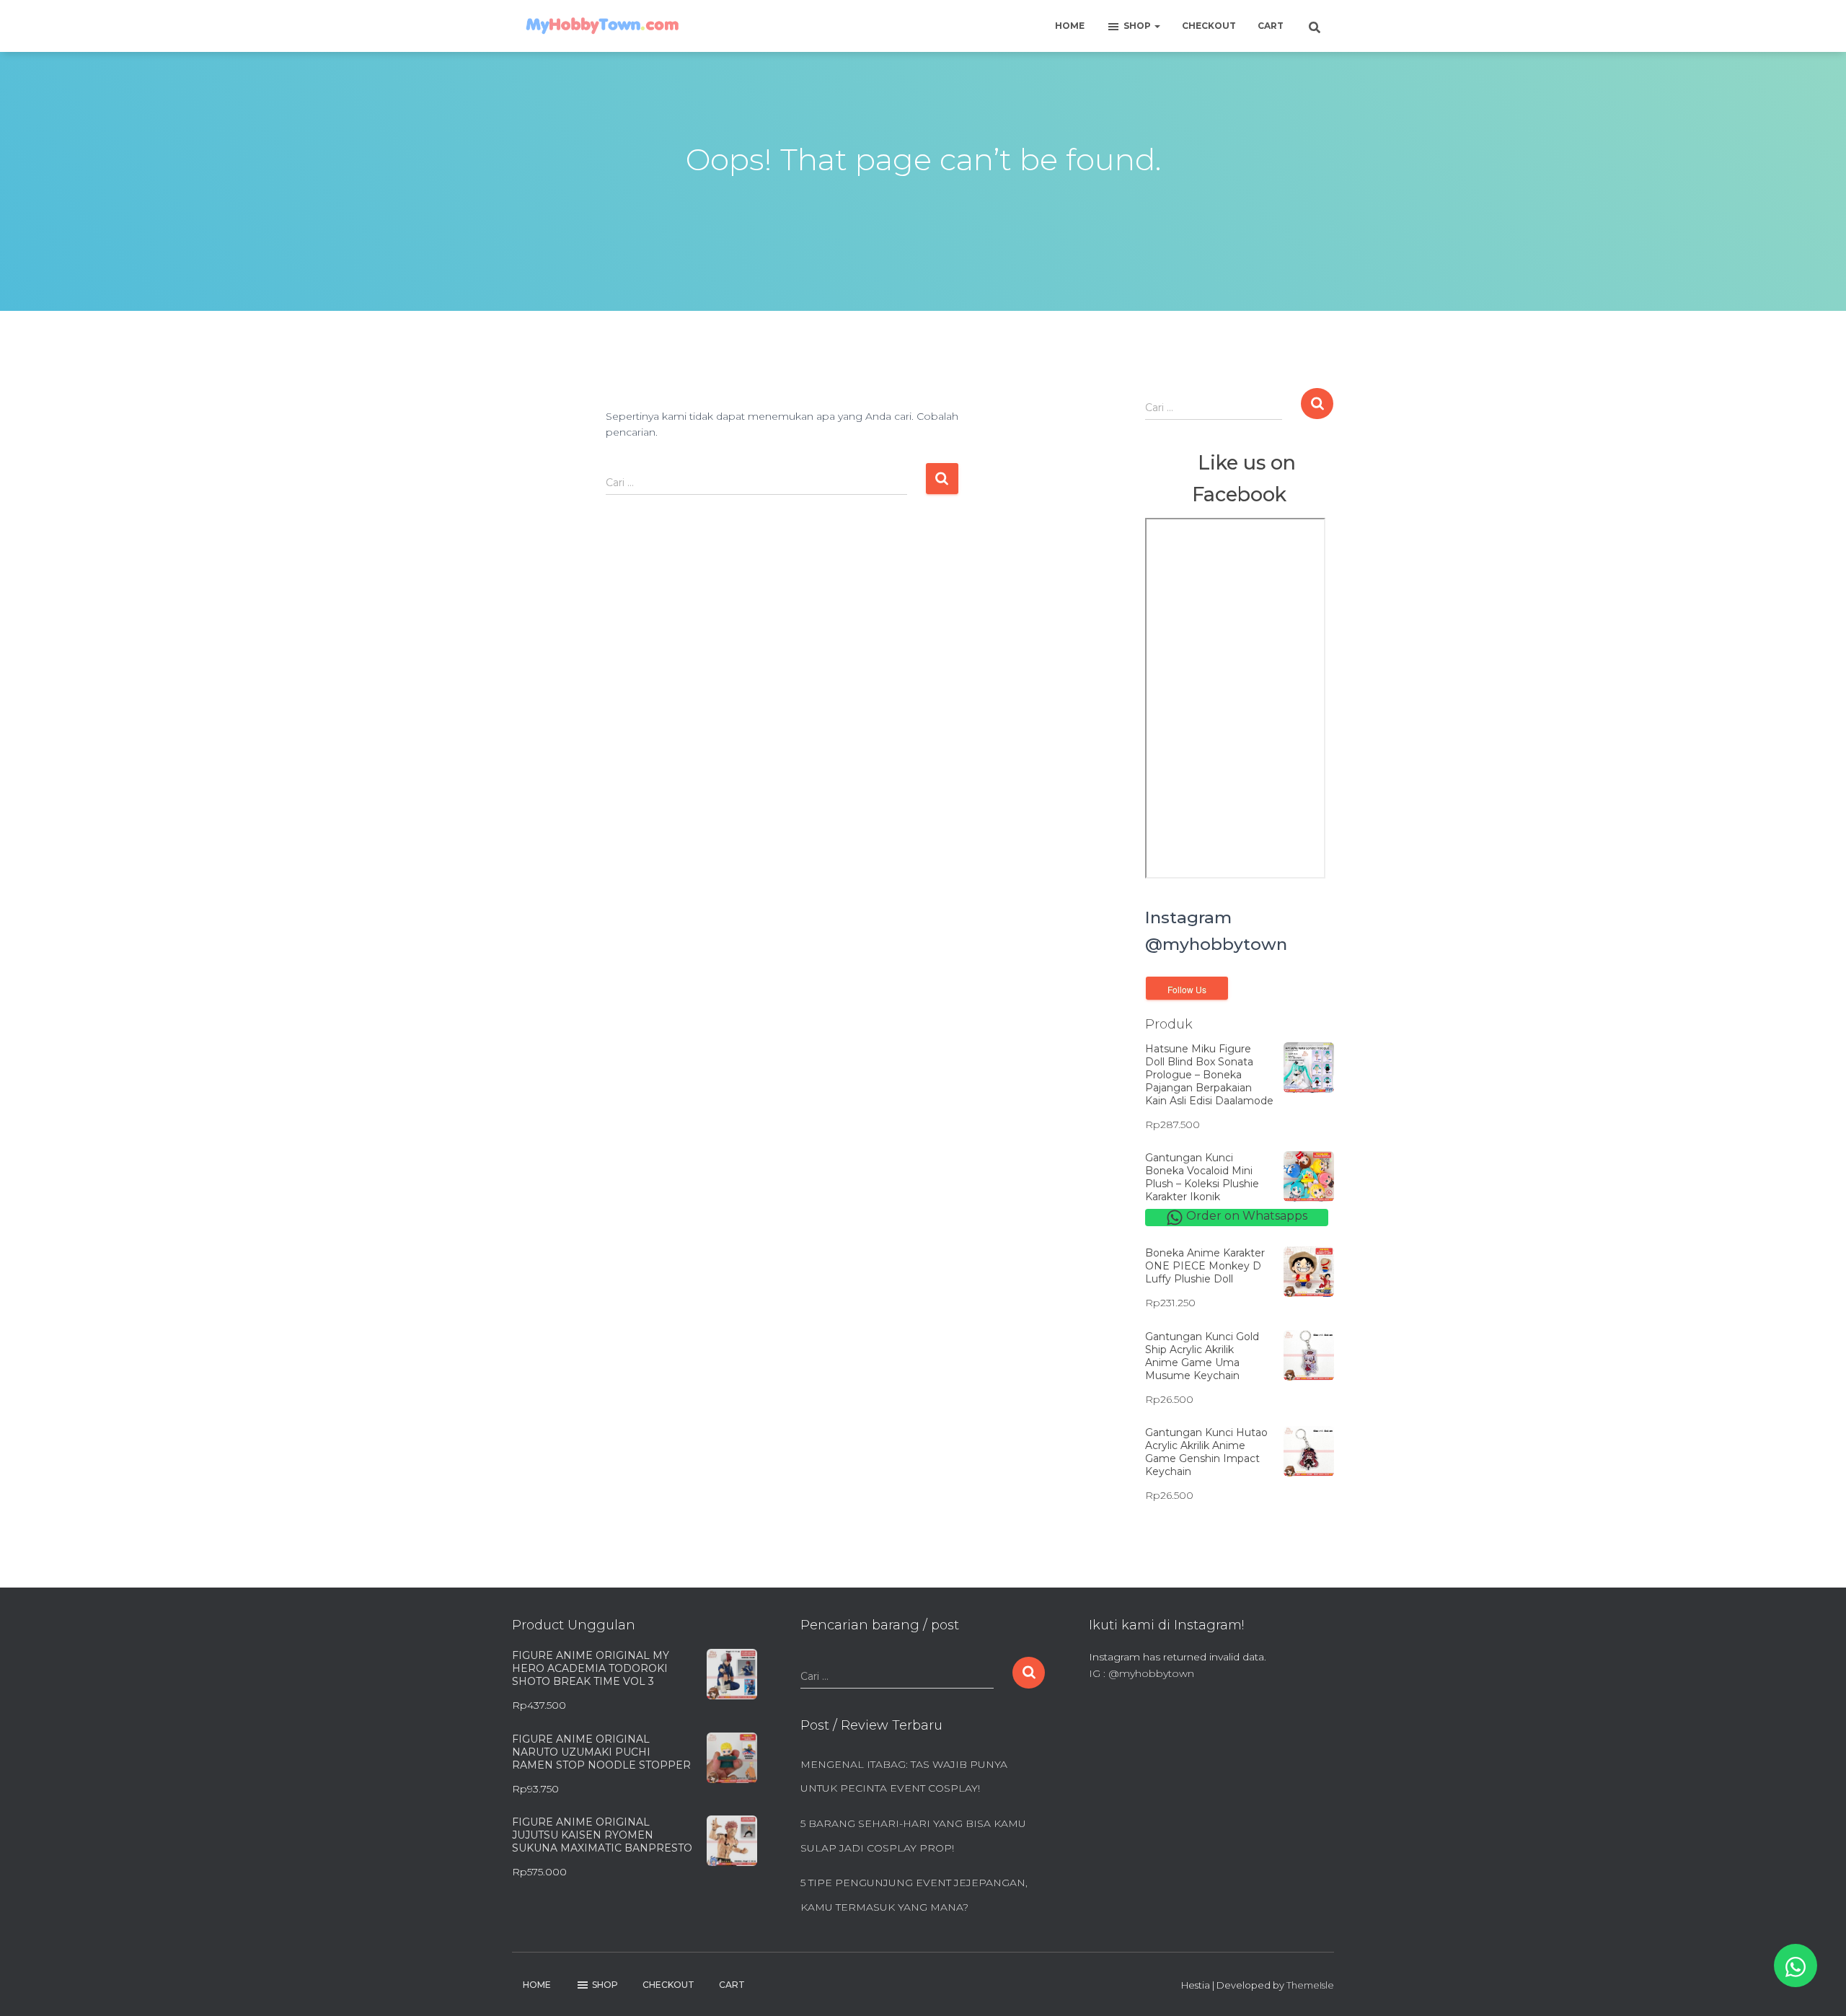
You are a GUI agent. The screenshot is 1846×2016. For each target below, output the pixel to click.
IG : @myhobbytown (1141, 1673)
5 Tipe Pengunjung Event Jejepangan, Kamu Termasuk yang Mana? (914, 1895)
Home (1070, 26)
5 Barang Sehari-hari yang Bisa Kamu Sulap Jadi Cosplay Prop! (913, 1836)
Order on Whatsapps (1245, 1216)
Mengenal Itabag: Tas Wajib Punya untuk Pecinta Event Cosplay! (904, 1777)
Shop (1138, 26)
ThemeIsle (1310, 1985)
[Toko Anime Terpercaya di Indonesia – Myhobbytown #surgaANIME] (602, 26)
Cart (1271, 26)
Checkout (1209, 26)
